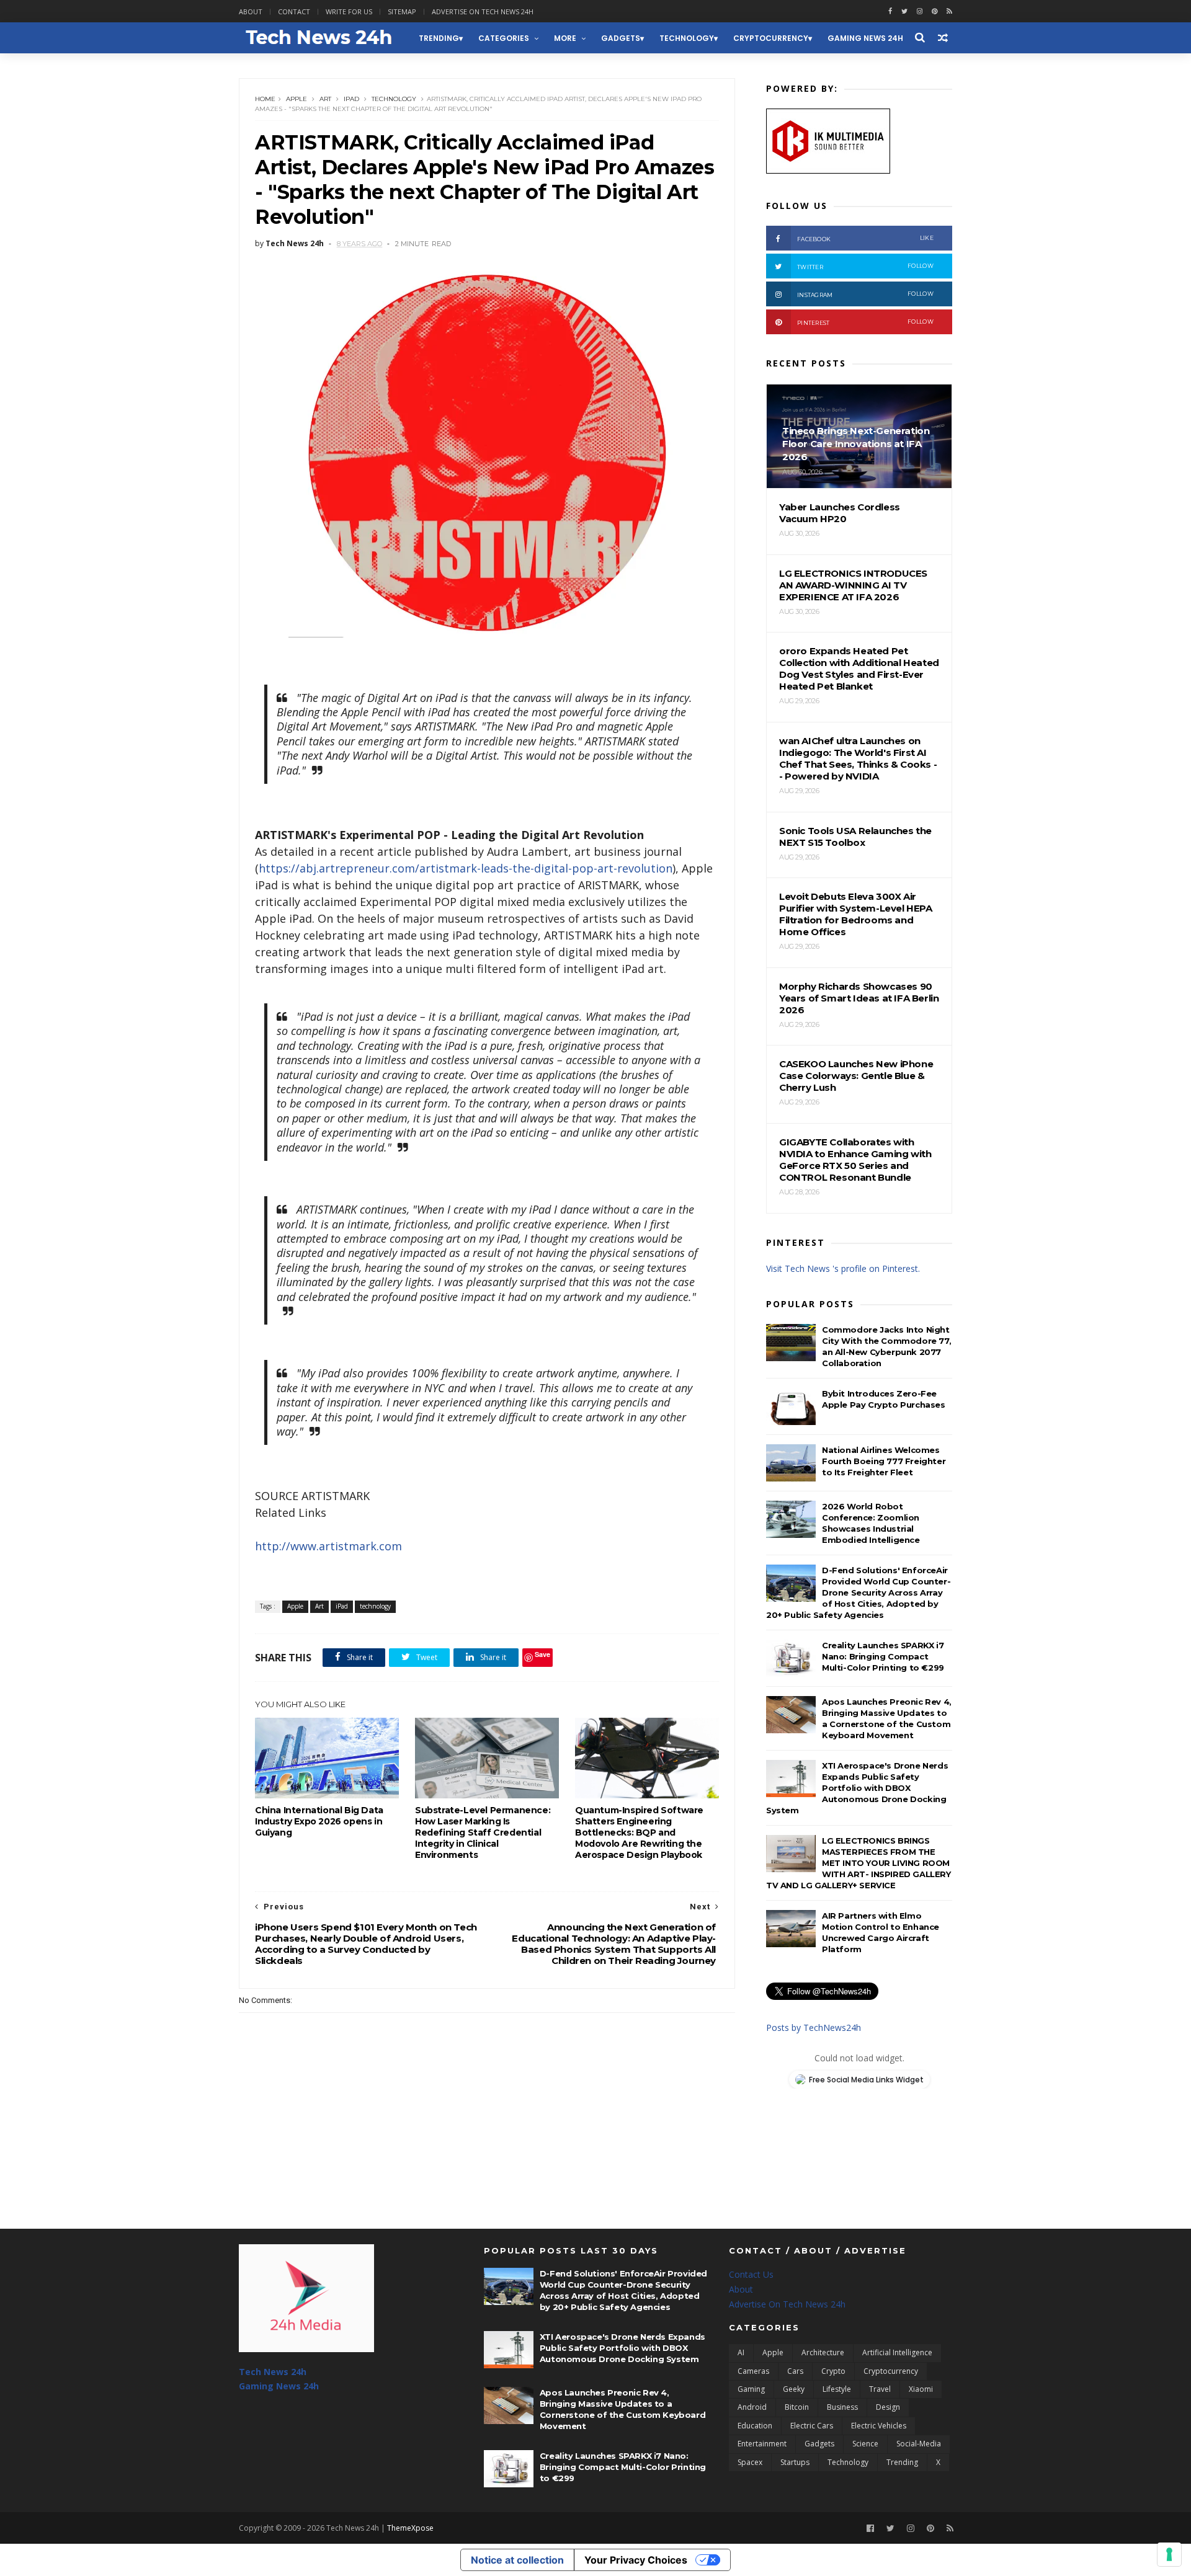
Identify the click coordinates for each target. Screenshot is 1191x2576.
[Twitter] (890, 2529)
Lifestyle (837, 2389)
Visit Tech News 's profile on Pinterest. (843, 1268)
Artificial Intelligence (897, 2352)
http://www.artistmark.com (328, 1546)
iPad (351, 99)
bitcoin (797, 2407)
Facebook (865, 238)
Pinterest (865, 322)
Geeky (794, 2389)
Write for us (349, 11)
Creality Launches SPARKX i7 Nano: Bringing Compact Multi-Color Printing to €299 (883, 1656)
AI (741, 2352)
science (865, 2444)
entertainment (762, 2444)
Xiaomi (921, 2389)
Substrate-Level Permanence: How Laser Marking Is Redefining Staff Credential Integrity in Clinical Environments (483, 1832)
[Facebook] (870, 2529)
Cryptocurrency (771, 38)
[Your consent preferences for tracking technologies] (1169, 2554)
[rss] (949, 11)
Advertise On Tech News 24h (787, 2304)
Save (542, 1654)
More (565, 38)
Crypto (833, 2371)
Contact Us (751, 2274)
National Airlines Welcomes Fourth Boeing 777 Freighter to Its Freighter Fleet (884, 1461)
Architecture (823, 2352)
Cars (795, 2371)
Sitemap (402, 11)
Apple (297, 99)
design (888, 2407)
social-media (919, 2444)
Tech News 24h (273, 2372)
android (752, 2407)
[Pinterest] (935, 11)
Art (325, 99)
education (755, 2426)
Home (265, 99)
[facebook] (890, 11)
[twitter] (904, 11)
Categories (504, 38)
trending (439, 38)
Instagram (865, 294)
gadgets (621, 38)
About (251, 11)
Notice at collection (517, 2560)
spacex (750, 2462)
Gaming (751, 2389)
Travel (880, 2389)
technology (687, 38)
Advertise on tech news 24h (483, 11)
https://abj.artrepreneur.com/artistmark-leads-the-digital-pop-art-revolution (466, 868)
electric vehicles (879, 2426)
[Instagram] (920, 11)
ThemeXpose (410, 2528)
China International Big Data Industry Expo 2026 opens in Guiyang (319, 1821)
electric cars (812, 2426)
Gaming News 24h (865, 38)
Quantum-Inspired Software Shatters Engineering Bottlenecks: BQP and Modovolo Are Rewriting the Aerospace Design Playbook (639, 1832)
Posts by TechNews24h (814, 2027)
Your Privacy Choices (636, 2560)
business (842, 2407)
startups (795, 2462)
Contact (294, 11)
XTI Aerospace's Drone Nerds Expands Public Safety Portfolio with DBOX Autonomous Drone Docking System (857, 1788)
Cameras (753, 2371)
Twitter (865, 266)
